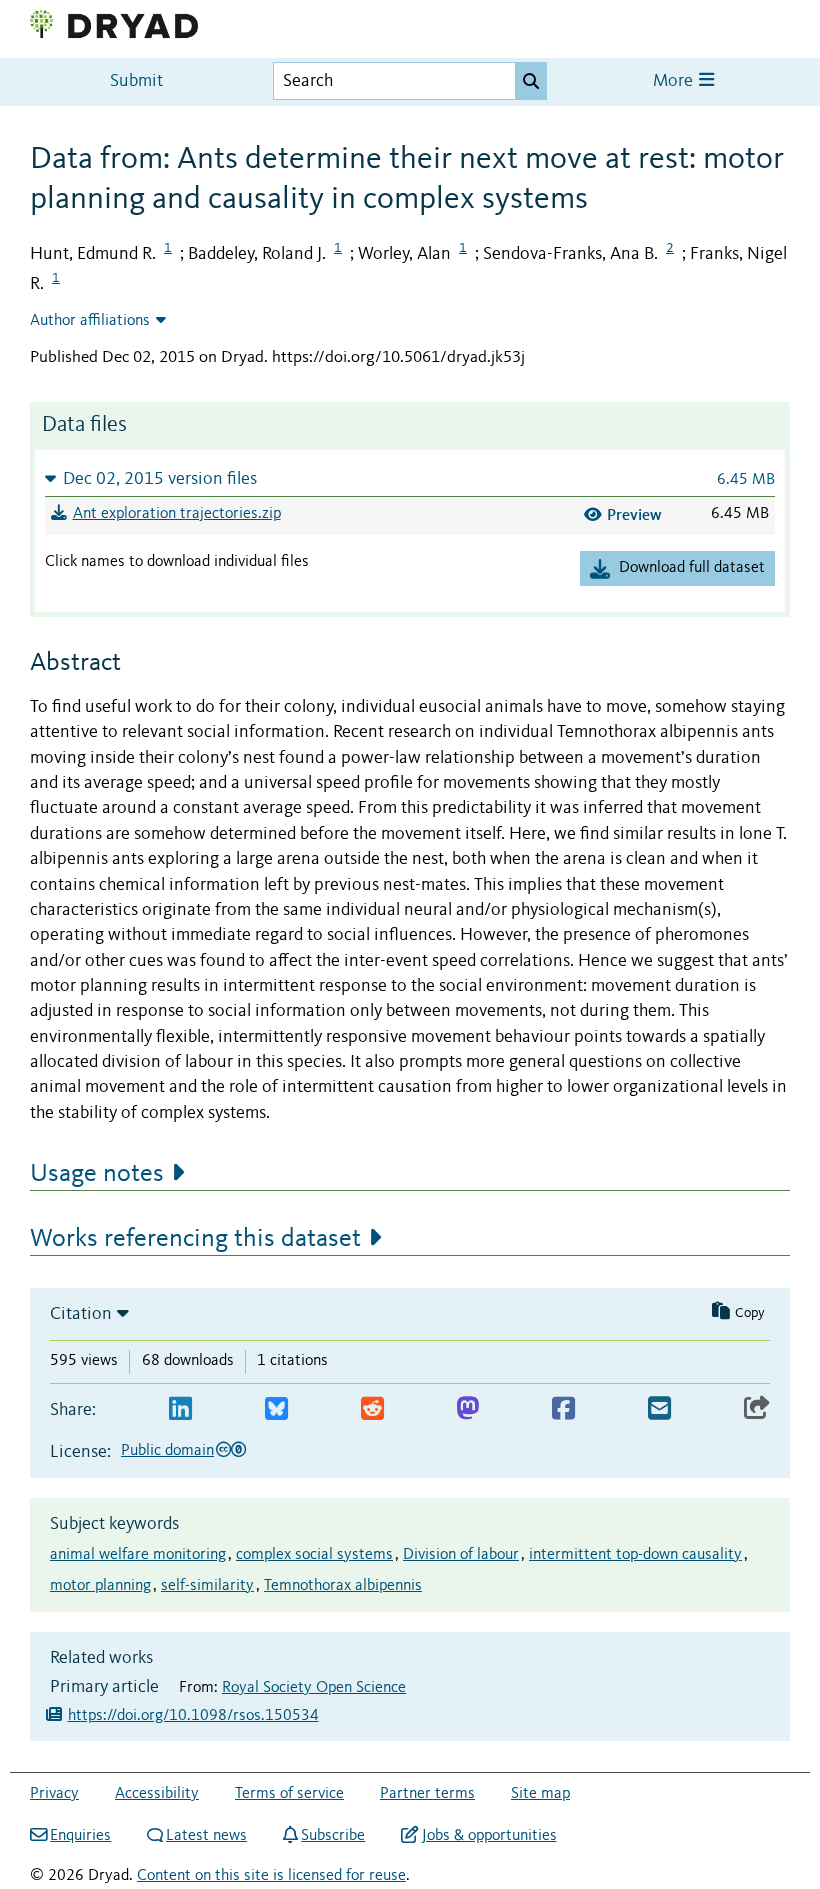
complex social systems (314, 1555)
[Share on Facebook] (563, 1409)
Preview (634, 514)
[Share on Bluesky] (276, 1409)
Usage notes (97, 1174)
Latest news (206, 1836)
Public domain (167, 1451)
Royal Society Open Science (314, 1688)
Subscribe (333, 1836)
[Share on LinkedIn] (180, 1409)
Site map (540, 1794)
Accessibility (157, 1794)
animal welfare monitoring (138, 1555)
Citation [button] (81, 1314)
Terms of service (289, 1794)
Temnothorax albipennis (343, 1586)
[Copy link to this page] (757, 1409)
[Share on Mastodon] (467, 1409)
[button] (410, 478)
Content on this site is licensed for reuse (271, 1876)
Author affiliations (90, 321)
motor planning (100, 1586)
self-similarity (207, 1586)
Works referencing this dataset (195, 1239)
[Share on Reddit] (372, 1409)
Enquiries (80, 1836)
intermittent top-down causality (635, 1555)
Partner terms (427, 1794)
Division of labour (461, 1555)
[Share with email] (659, 1409)
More (675, 81)
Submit (136, 81)
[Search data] (531, 81)
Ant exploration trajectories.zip (177, 514)
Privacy (54, 1794)
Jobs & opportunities (489, 1836)
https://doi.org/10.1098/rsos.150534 (193, 1716)
